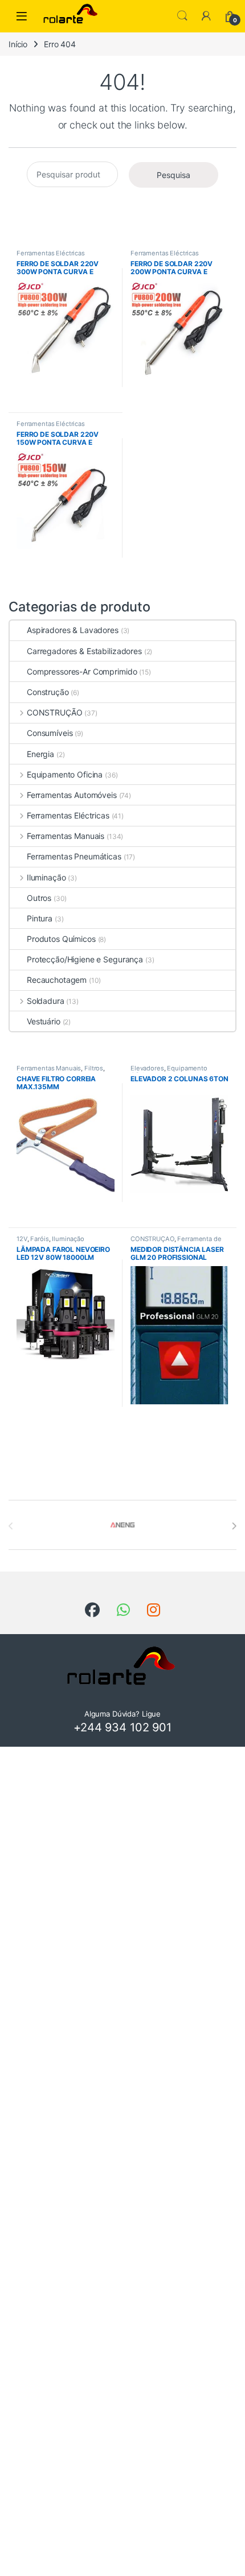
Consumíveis (50, 733)
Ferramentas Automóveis (72, 795)
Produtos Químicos (61, 939)
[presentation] (234, 1526)
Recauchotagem (57, 980)
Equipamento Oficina (65, 774)
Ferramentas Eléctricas (51, 253)
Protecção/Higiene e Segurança (85, 959)
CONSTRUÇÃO (54, 712)
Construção (48, 692)
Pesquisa (173, 175)
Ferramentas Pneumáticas (74, 856)
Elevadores (147, 1068)
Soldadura (46, 1001)
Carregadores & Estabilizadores (84, 651)
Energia (40, 754)
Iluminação (46, 877)
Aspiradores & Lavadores (73, 630)
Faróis (39, 1239)
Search (182, 16)
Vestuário (44, 1021)
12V (22, 1239)
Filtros (94, 1068)
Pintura (40, 918)
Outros (39, 898)
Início (18, 44)
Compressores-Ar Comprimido (82, 671)
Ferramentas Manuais (66, 836)
